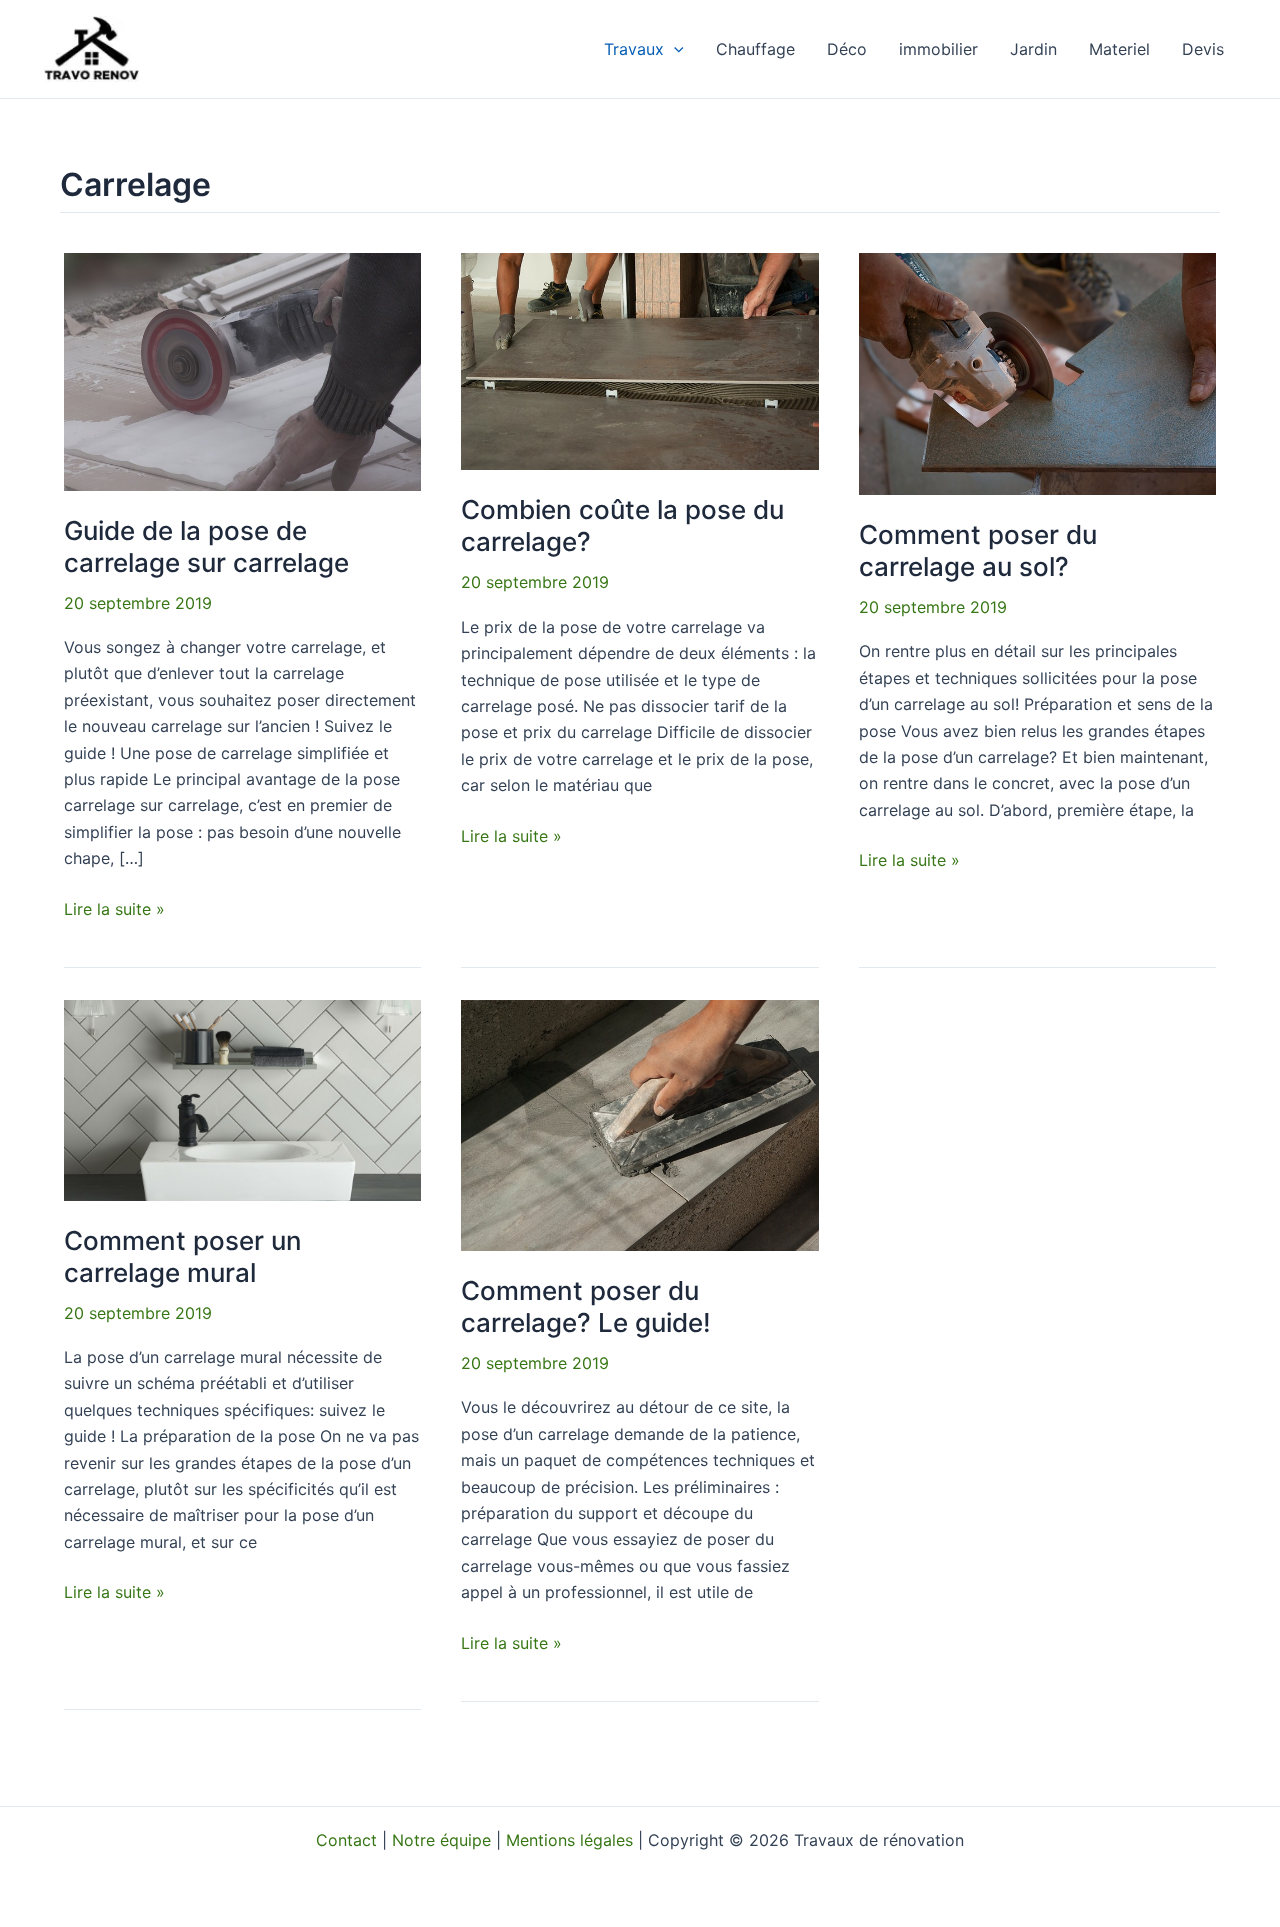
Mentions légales (569, 1840)
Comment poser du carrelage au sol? (978, 550)
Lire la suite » (114, 907)
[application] (674, 49)
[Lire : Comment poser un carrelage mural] (242, 1099)
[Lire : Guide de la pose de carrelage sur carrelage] (242, 370)
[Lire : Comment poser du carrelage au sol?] (1037, 372)
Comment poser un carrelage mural (183, 1256)
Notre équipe (441, 1840)
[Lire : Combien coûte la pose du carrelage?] (639, 360)
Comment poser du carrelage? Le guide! (586, 1306)
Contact (346, 1840)
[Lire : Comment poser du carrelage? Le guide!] (639, 1124)
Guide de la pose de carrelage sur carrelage (206, 546)
